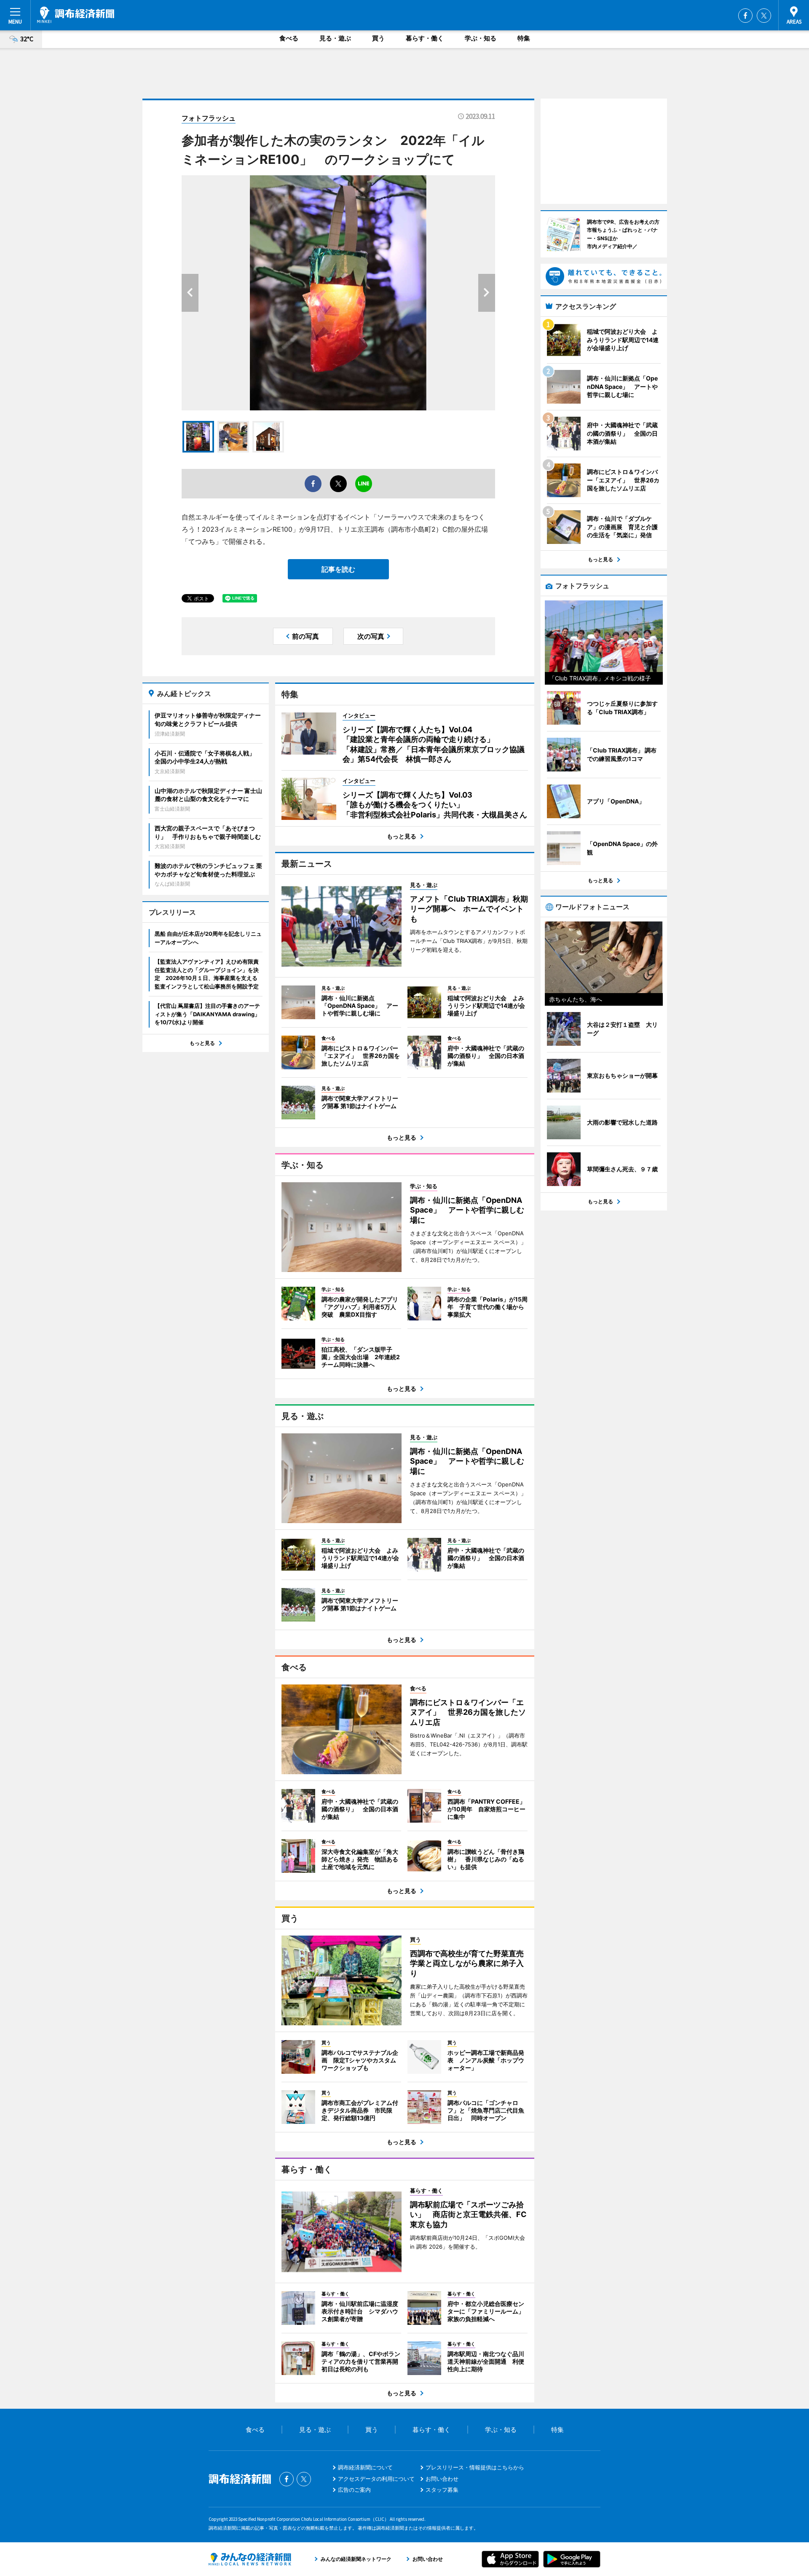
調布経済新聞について (365, 2467)
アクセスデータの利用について (376, 2479)
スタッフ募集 (442, 2490)
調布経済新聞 (76, 15)
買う (378, 38)
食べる (289, 38)
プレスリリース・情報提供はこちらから (475, 2467)
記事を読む (338, 569)
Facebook (745, 16)
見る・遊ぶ (335, 38)
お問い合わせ (442, 2479)
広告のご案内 (354, 2490)
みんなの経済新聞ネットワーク (250, 2559)
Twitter (764, 16)
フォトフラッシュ (209, 118)
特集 (524, 38)
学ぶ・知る (481, 38)
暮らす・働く (425, 38)
